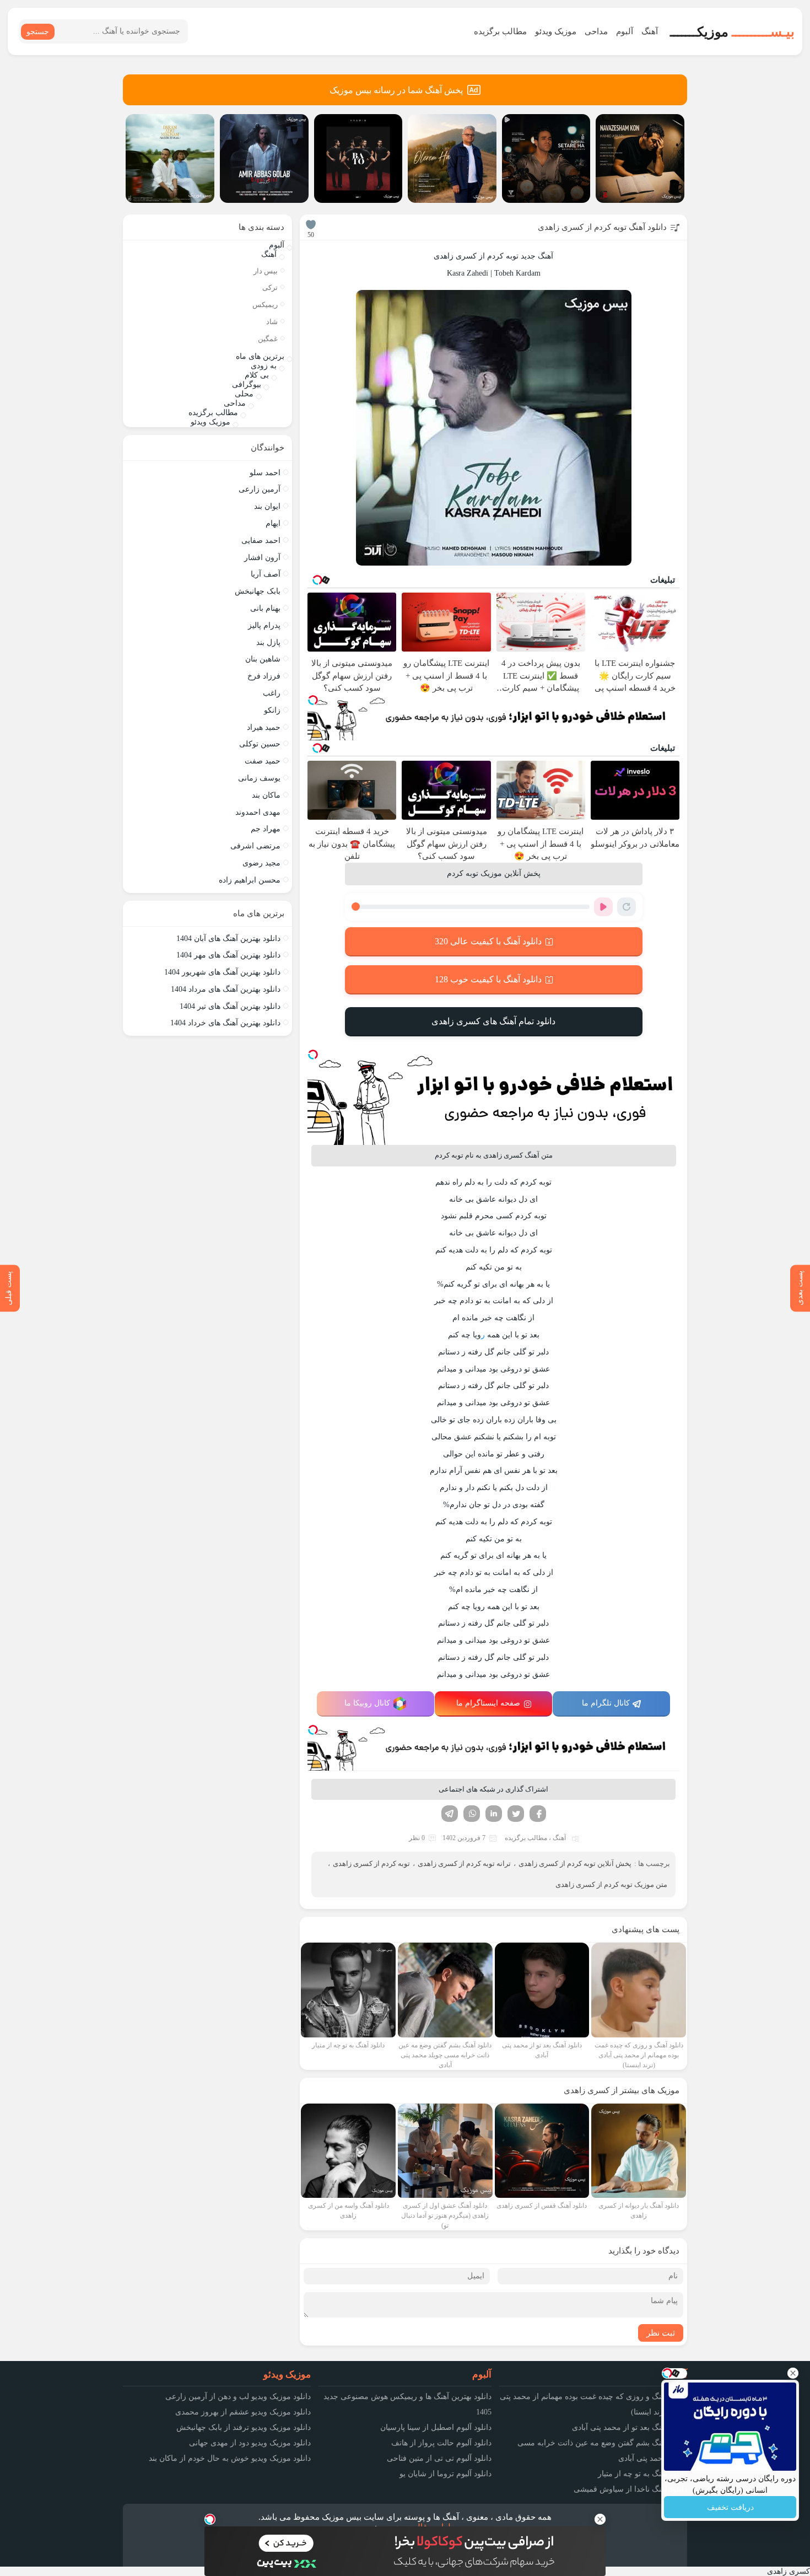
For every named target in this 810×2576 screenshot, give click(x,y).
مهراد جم (266, 829)
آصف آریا (266, 574)
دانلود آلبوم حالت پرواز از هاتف (441, 2443)
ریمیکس (265, 305)
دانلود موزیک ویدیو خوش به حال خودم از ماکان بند (230, 2458)
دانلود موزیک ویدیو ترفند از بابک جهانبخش (244, 2427)
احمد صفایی (261, 541)
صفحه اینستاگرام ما (488, 1703)
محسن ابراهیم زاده (250, 880)
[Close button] (793, 2373)
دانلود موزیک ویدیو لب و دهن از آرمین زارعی (238, 2397)
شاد (272, 322)
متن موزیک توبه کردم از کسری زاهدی (611, 1884)
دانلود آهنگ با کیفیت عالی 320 (488, 941)
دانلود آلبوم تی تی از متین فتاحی (439, 2458)
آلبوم (625, 31)
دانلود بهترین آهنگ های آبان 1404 (228, 939)
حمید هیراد (264, 727)
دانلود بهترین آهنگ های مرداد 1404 (226, 989)
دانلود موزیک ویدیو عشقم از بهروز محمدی (243, 2412)
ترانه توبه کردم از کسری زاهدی (464, 1864)
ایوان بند (267, 506)
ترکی (270, 287)
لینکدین (494, 1814)
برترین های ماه (260, 356)
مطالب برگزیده (500, 31)
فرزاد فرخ (264, 676)
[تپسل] (313, 700)
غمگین (268, 339)
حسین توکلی (260, 744)
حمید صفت (263, 761)
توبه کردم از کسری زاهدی (371, 1864)
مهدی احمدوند (258, 812)
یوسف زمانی (259, 778)
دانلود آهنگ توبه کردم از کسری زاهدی (602, 227)
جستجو (38, 32)
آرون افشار (262, 558)
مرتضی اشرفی (255, 846)
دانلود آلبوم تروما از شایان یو (445, 2474)
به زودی (264, 366)
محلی (244, 394)
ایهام (273, 523)
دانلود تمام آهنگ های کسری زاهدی (493, 1021)
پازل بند (268, 642)
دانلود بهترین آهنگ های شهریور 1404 (222, 972)
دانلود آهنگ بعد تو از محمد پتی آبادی (630, 2427)
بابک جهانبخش (258, 591)
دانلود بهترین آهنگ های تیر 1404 (230, 1006)
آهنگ (650, 31)
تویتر (516, 1814)
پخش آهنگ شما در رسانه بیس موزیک (396, 90)
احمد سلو (265, 473)
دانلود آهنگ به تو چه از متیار (642, 2474)
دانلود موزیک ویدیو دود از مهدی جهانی (250, 2443)
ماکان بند (266, 795)
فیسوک (538, 1814)
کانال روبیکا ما (367, 1703)
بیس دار (266, 271)
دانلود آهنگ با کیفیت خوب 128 (488, 979)
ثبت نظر (661, 2333)
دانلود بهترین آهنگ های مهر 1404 (228, 955)
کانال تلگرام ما (606, 1703)
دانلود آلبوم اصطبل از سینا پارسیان (436, 2427)
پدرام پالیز (264, 625)
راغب (272, 693)
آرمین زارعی (260, 489)
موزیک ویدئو (556, 31)
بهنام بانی (265, 608)
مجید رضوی (261, 863)
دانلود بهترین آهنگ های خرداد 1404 (225, 1023)
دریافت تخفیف (730, 2507)
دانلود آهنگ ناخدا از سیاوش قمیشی (630, 2489)
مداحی (596, 31)
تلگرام (450, 1814)
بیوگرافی (247, 384)
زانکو (272, 710)
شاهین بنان (263, 659)
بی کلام (257, 375)
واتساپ (472, 1814)
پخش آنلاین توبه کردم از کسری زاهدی (575, 1864)
